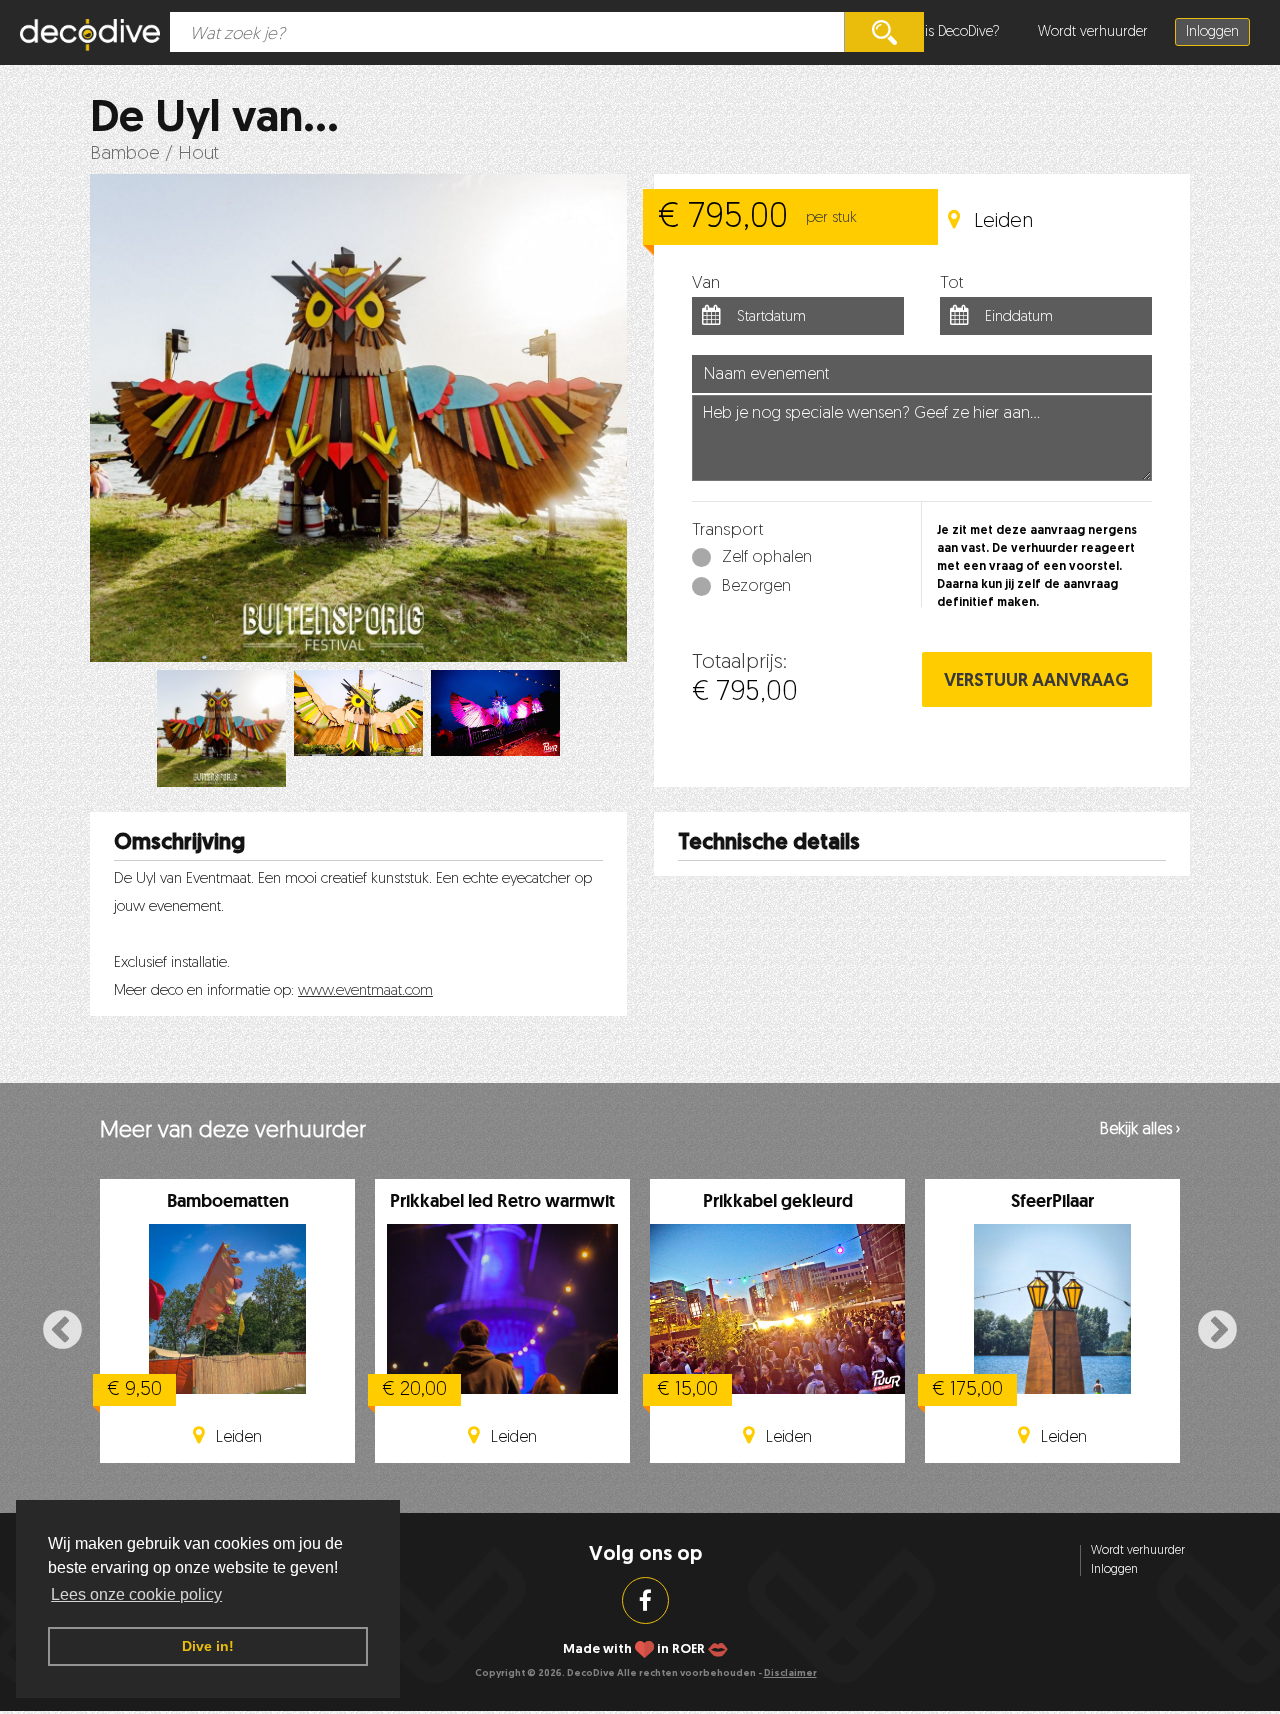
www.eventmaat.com (365, 991)
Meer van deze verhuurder (233, 1131)
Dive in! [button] (208, 1646)
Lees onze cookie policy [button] (136, 1594)
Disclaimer (790, 1673)
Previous (62, 1331)
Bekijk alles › (1140, 1130)
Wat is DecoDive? (948, 32)
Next (1217, 1331)
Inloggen (1212, 32)
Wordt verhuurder (1093, 32)
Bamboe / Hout (154, 154)
